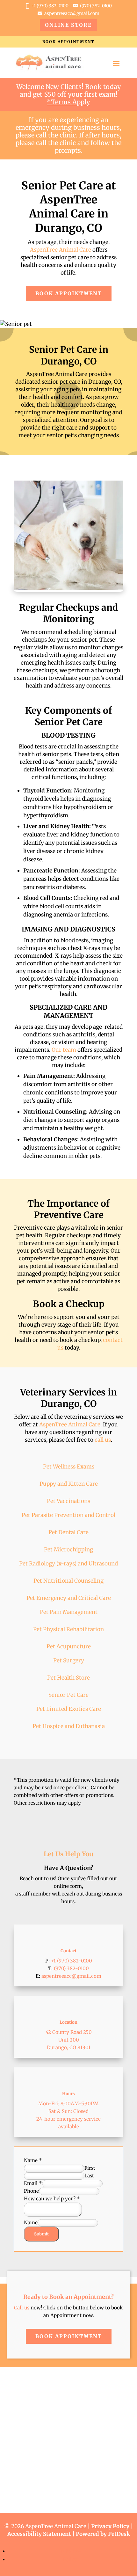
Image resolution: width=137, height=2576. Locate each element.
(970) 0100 (96, 6)
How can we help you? (52, 2199)
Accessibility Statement (39, 2534)
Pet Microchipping (68, 1549)
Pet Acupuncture (69, 1646)
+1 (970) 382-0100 (50, 6)
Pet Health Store (68, 1678)
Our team (64, 1050)
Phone (31, 2191)
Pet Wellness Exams (69, 1467)
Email (33, 2183)
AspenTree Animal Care (61, 250)
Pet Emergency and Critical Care (69, 1598)
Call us (22, 2308)
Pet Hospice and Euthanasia (69, 1726)
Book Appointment (68, 42)
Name (33, 2160)
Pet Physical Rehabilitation (68, 1629)
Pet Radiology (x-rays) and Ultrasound (68, 1564)
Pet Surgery (69, 1660)
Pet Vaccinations (68, 1501)
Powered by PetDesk (103, 2534)
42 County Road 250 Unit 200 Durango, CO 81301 (69, 2040)
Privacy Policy (110, 2526)
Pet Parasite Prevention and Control (68, 1515)
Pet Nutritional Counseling (68, 1581)
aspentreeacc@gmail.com (72, 13)
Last (89, 2176)
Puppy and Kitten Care (69, 1484)
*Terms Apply (68, 102)
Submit (41, 2234)
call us (103, 1440)
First (90, 2168)
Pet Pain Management (69, 1612)
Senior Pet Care (68, 1695)
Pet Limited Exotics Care (69, 1709)
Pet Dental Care (68, 1532)
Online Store (68, 25)
